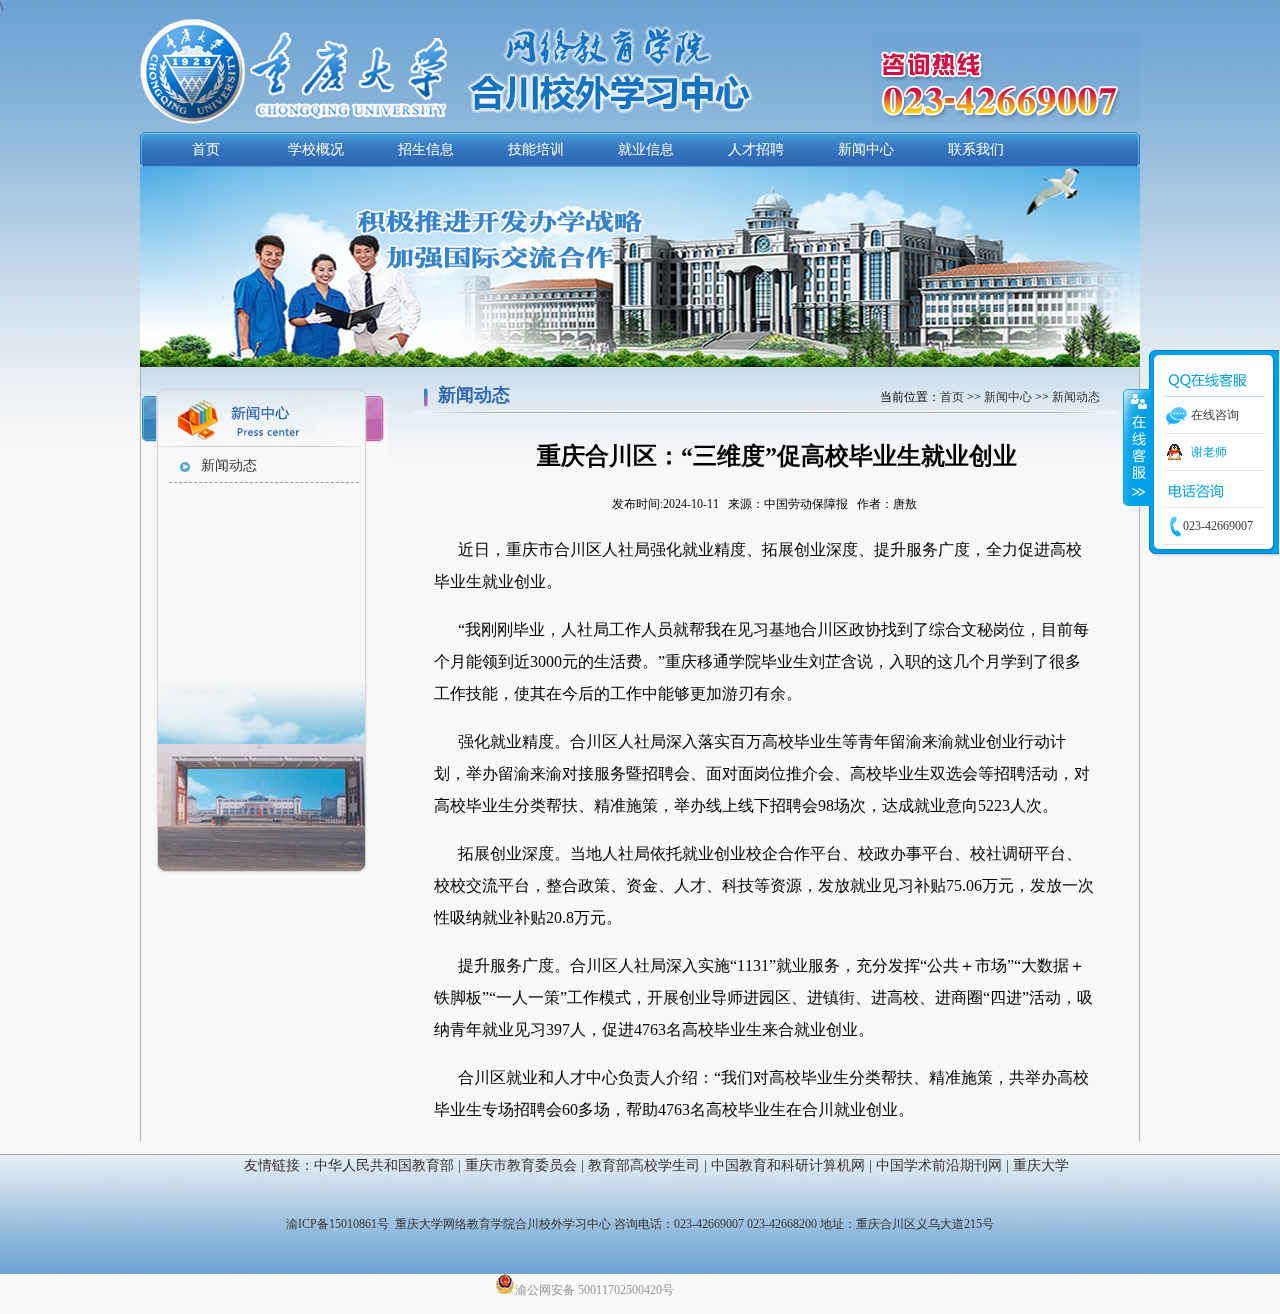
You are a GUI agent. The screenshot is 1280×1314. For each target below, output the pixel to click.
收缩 (1137, 447)
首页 (206, 149)
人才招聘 (756, 149)
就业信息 (646, 149)
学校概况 (316, 149)
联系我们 (976, 149)
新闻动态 (229, 465)
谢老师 (1209, 452)
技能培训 (536, 149)
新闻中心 (866, 149)
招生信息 (426, 149)
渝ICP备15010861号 (337, 1224)
